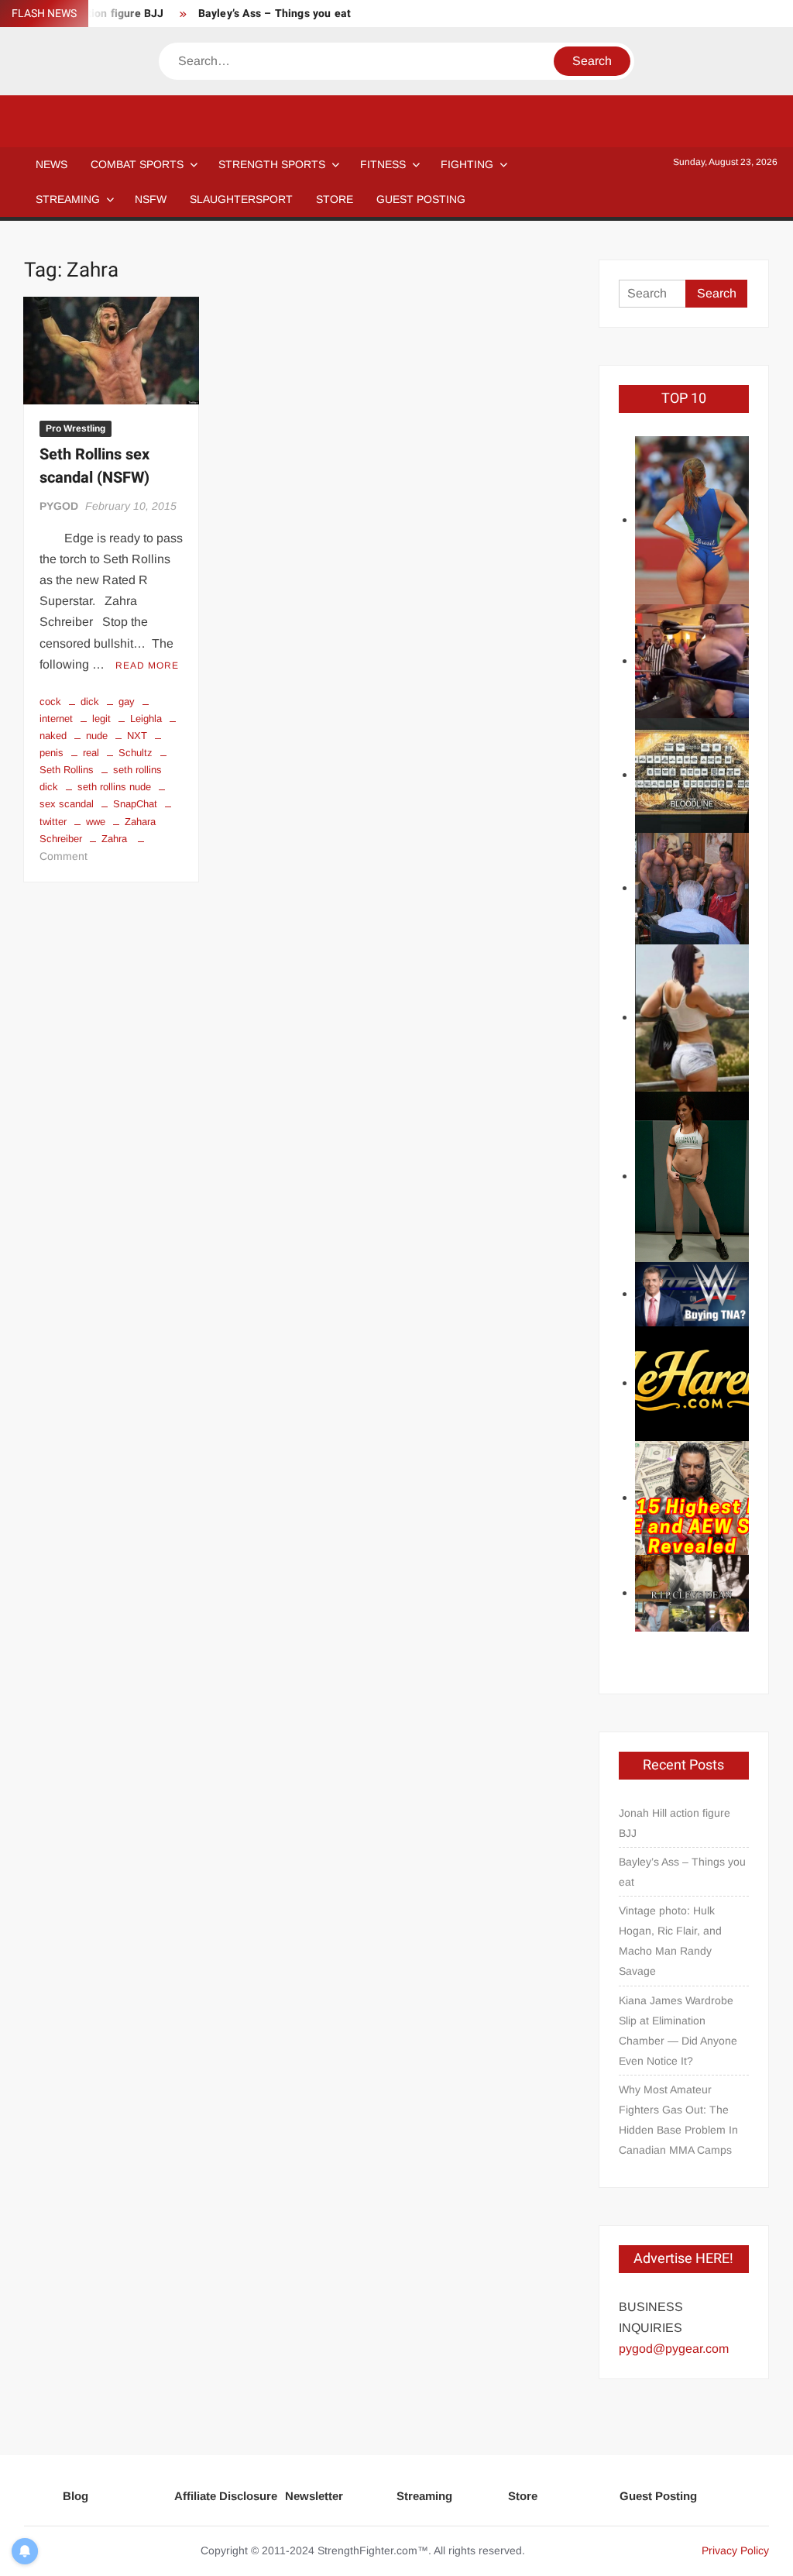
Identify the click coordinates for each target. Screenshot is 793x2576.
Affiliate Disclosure (226, 2496)
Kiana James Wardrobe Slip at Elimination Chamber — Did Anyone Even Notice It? (678, 2031)
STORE (335, 199)
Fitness (383, 164)
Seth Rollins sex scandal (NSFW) (94, 466)
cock (50, 702)
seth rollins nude (114, 787)
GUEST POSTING (421, 199)
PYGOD (59, 506)
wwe (96, 822)
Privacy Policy (735, 2550)
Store (523, 2496)
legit (101, 719)
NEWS (51, 164)
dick (90, 702)
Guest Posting (658, 2496)
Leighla (146, 719)
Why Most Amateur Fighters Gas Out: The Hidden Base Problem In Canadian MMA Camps (678, 2120)
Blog (76, 2496)
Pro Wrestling (76, 428)
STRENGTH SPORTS (272, 164)
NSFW (151, 199)
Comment (64, 856)
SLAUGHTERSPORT (241, 199)
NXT (137, 736)
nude (97, 736)
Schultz (136, 753)
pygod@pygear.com (674, 2349)
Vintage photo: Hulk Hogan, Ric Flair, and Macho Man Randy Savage (670, 1941)
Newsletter (314, 2496)
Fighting (467, 164)
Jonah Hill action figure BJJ (675, 1823)
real (91, 753)
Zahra (114, 839)
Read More (147, 665)
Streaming (68, 199)
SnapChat (135, 804)
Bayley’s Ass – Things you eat (275, 14)
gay (127, 702)
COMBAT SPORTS (137, 164)
